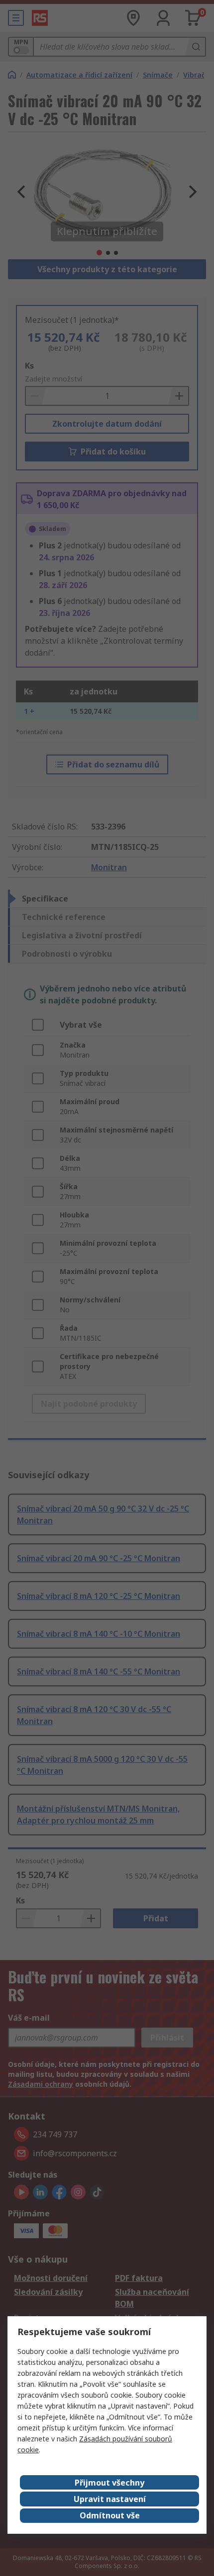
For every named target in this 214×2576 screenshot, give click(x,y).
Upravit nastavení (110, 2499)
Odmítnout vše (110, 2515)
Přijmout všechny (109, 2483)
